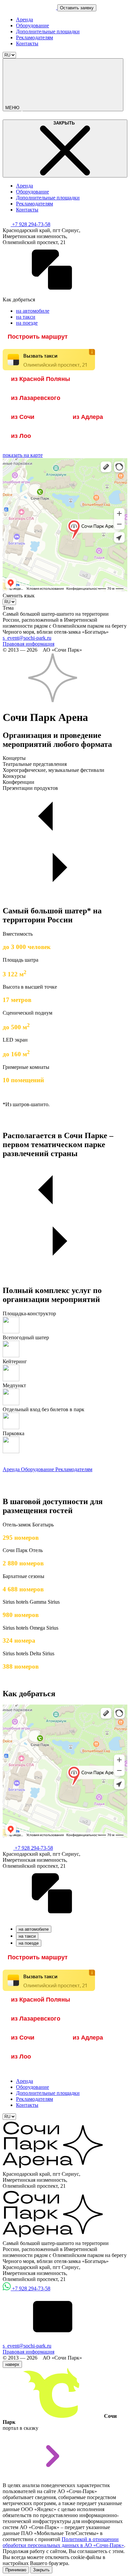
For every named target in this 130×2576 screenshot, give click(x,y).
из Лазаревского (36, 398)
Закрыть (41, 2570)
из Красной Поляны (40, 379)
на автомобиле (33, 311)
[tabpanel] (65, 1958)
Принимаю (16, 2570)
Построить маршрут (38, 337)
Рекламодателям (34, 37)
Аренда (24, 19)
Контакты (27, 43)
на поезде (27, 323)
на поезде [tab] (29, 1943)
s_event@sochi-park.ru (27, 638)
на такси (26, 317)
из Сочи (23, 417)
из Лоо (21, 436)
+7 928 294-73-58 (31, 224)
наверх (12, 2364)
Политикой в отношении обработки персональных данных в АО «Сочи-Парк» (63, 2542)
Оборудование (32, 25)
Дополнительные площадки (48, 31)
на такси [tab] (27, 1936)
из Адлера (88, 417)
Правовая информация (28, 644)
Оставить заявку (77, 8)
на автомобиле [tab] (34, 1929)
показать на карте (23, 455)
